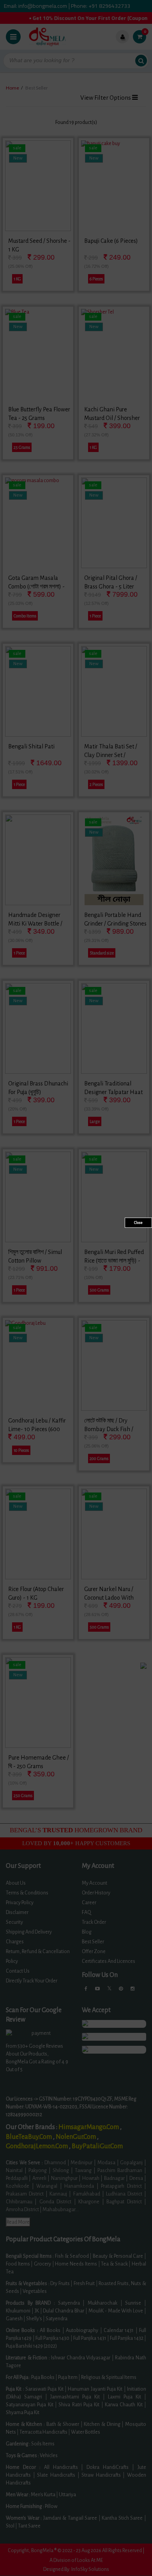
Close (138, 1223)
